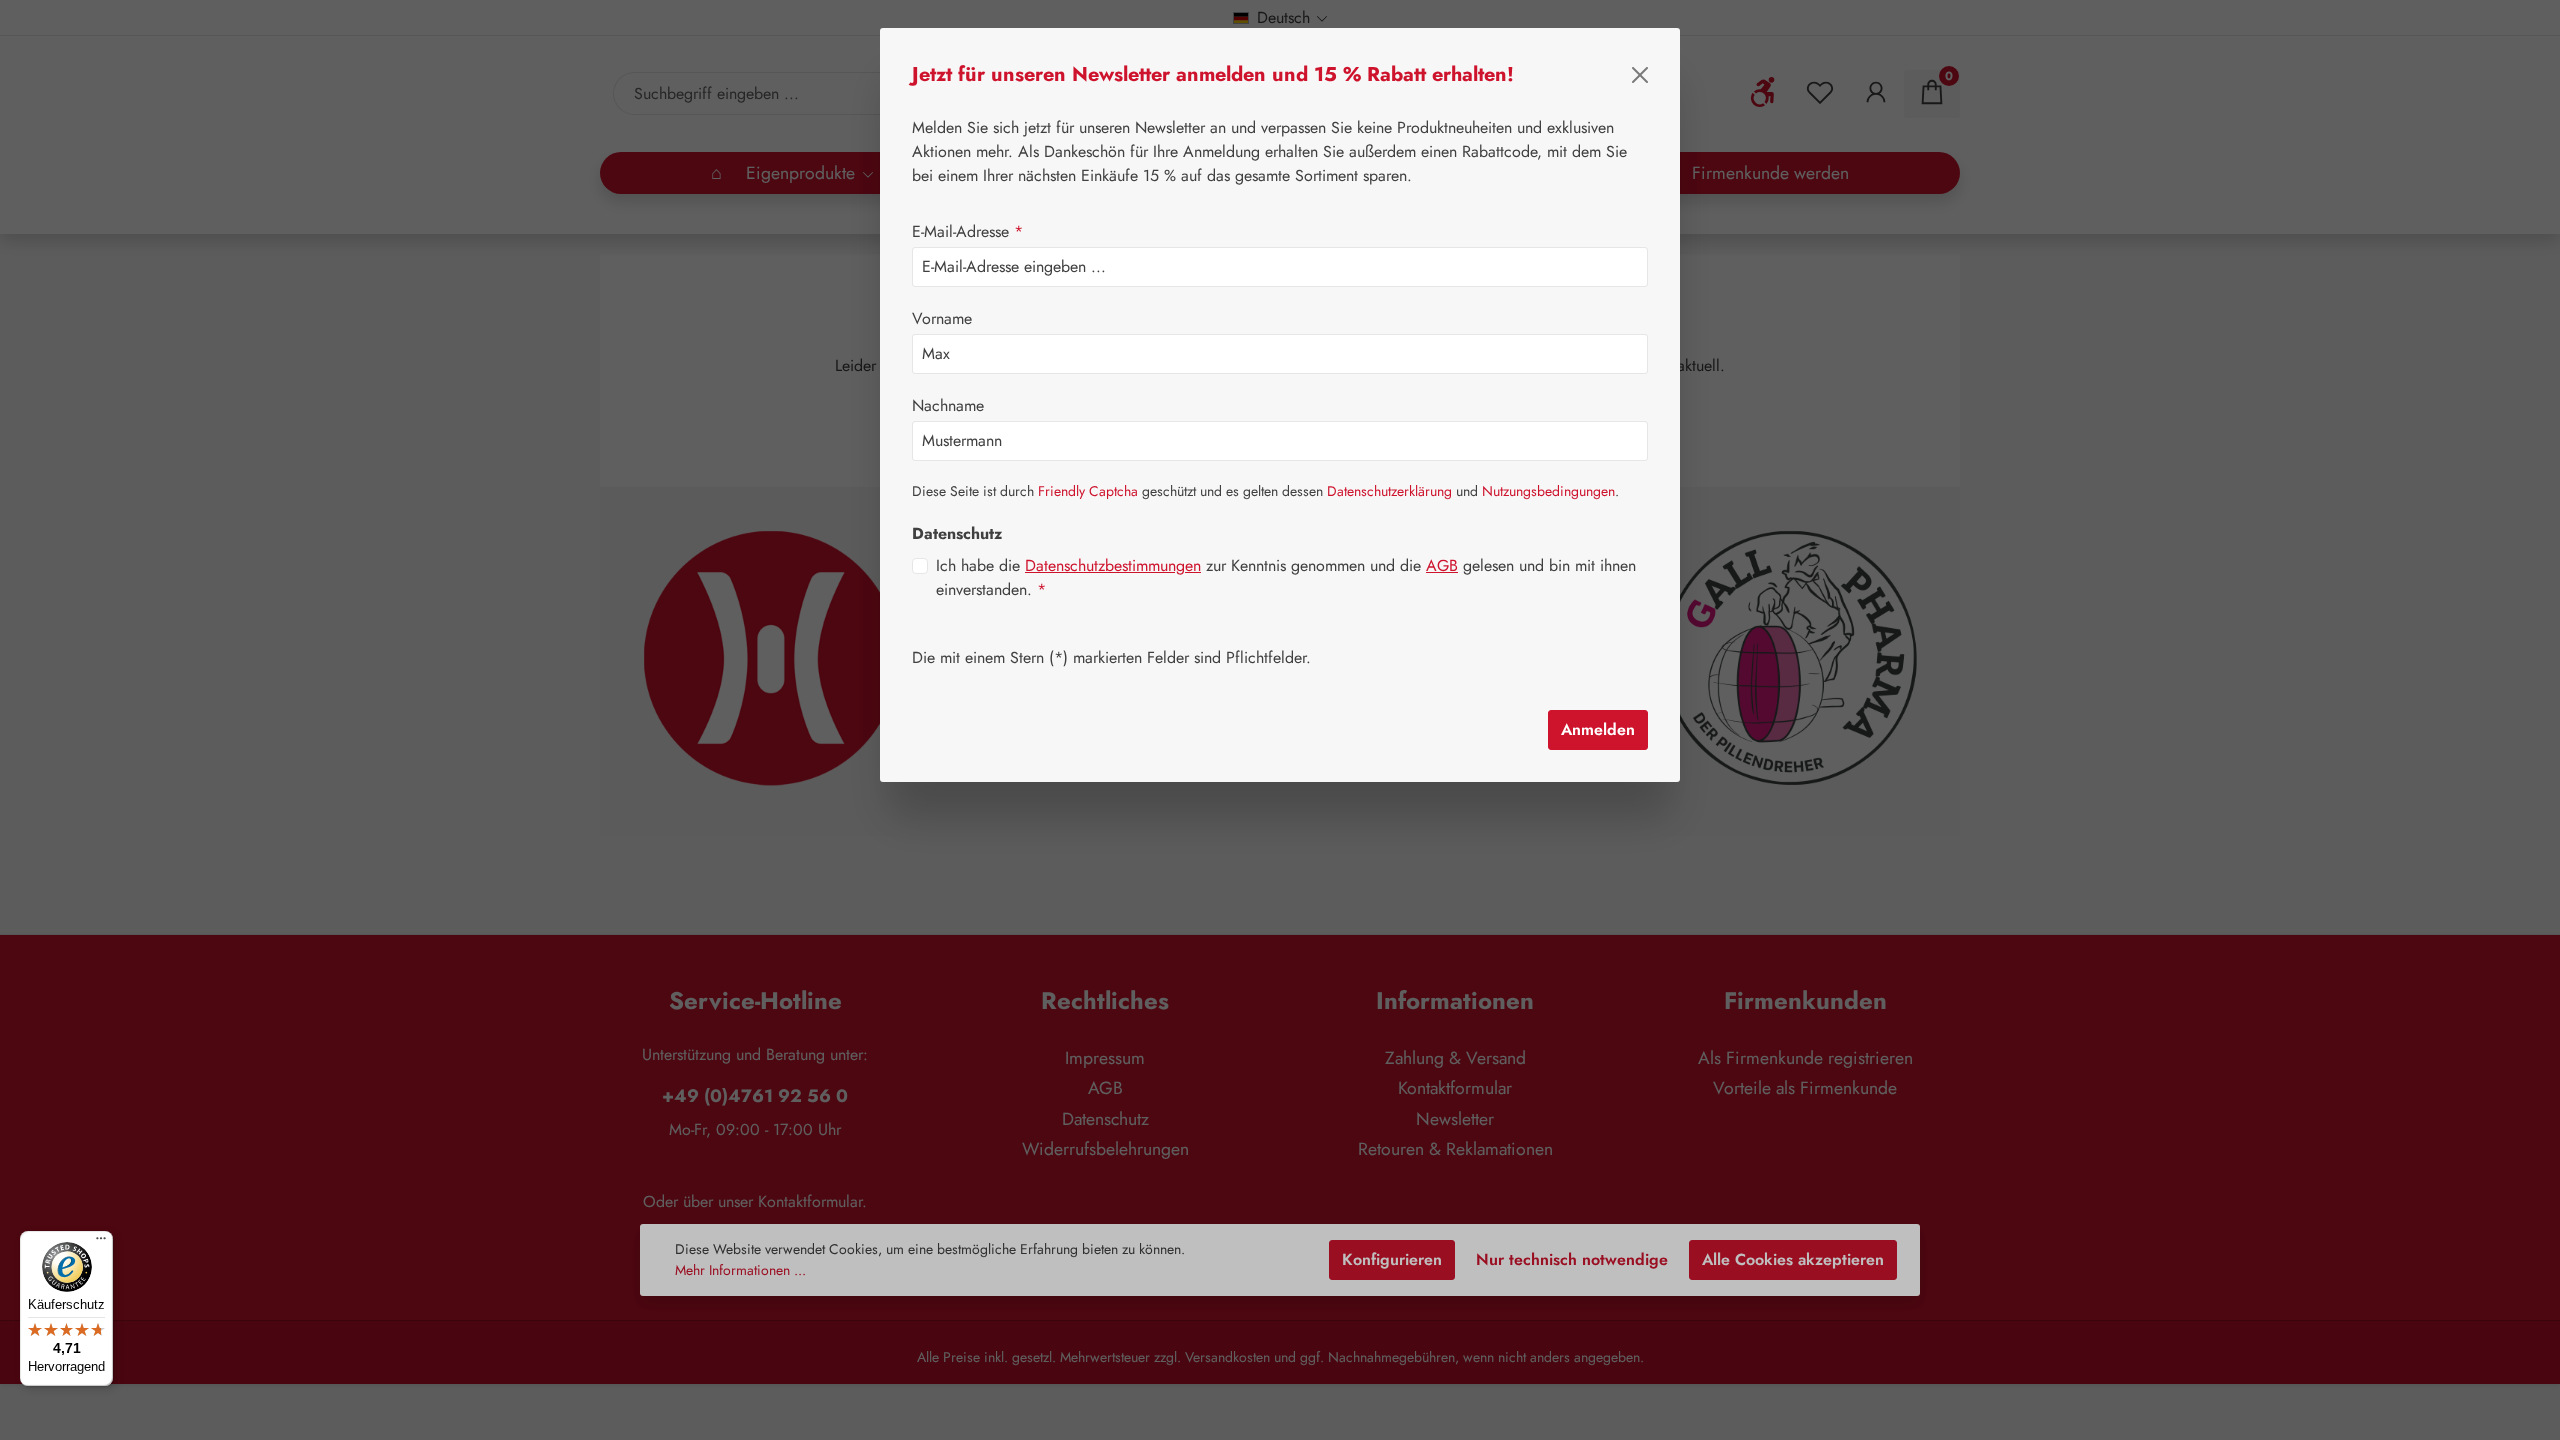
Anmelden (1598, 729)
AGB (1442, 565)
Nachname (948, 405)
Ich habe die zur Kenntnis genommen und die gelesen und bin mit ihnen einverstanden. (1286, 577)
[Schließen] (1640, 75)
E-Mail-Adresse (967, 231)
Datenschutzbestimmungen (1113, 565)
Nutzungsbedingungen (1548, 491)
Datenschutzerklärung (1389, 491)
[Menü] (101, 1243)
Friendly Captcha (1088, 491)
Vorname (942, 318)
